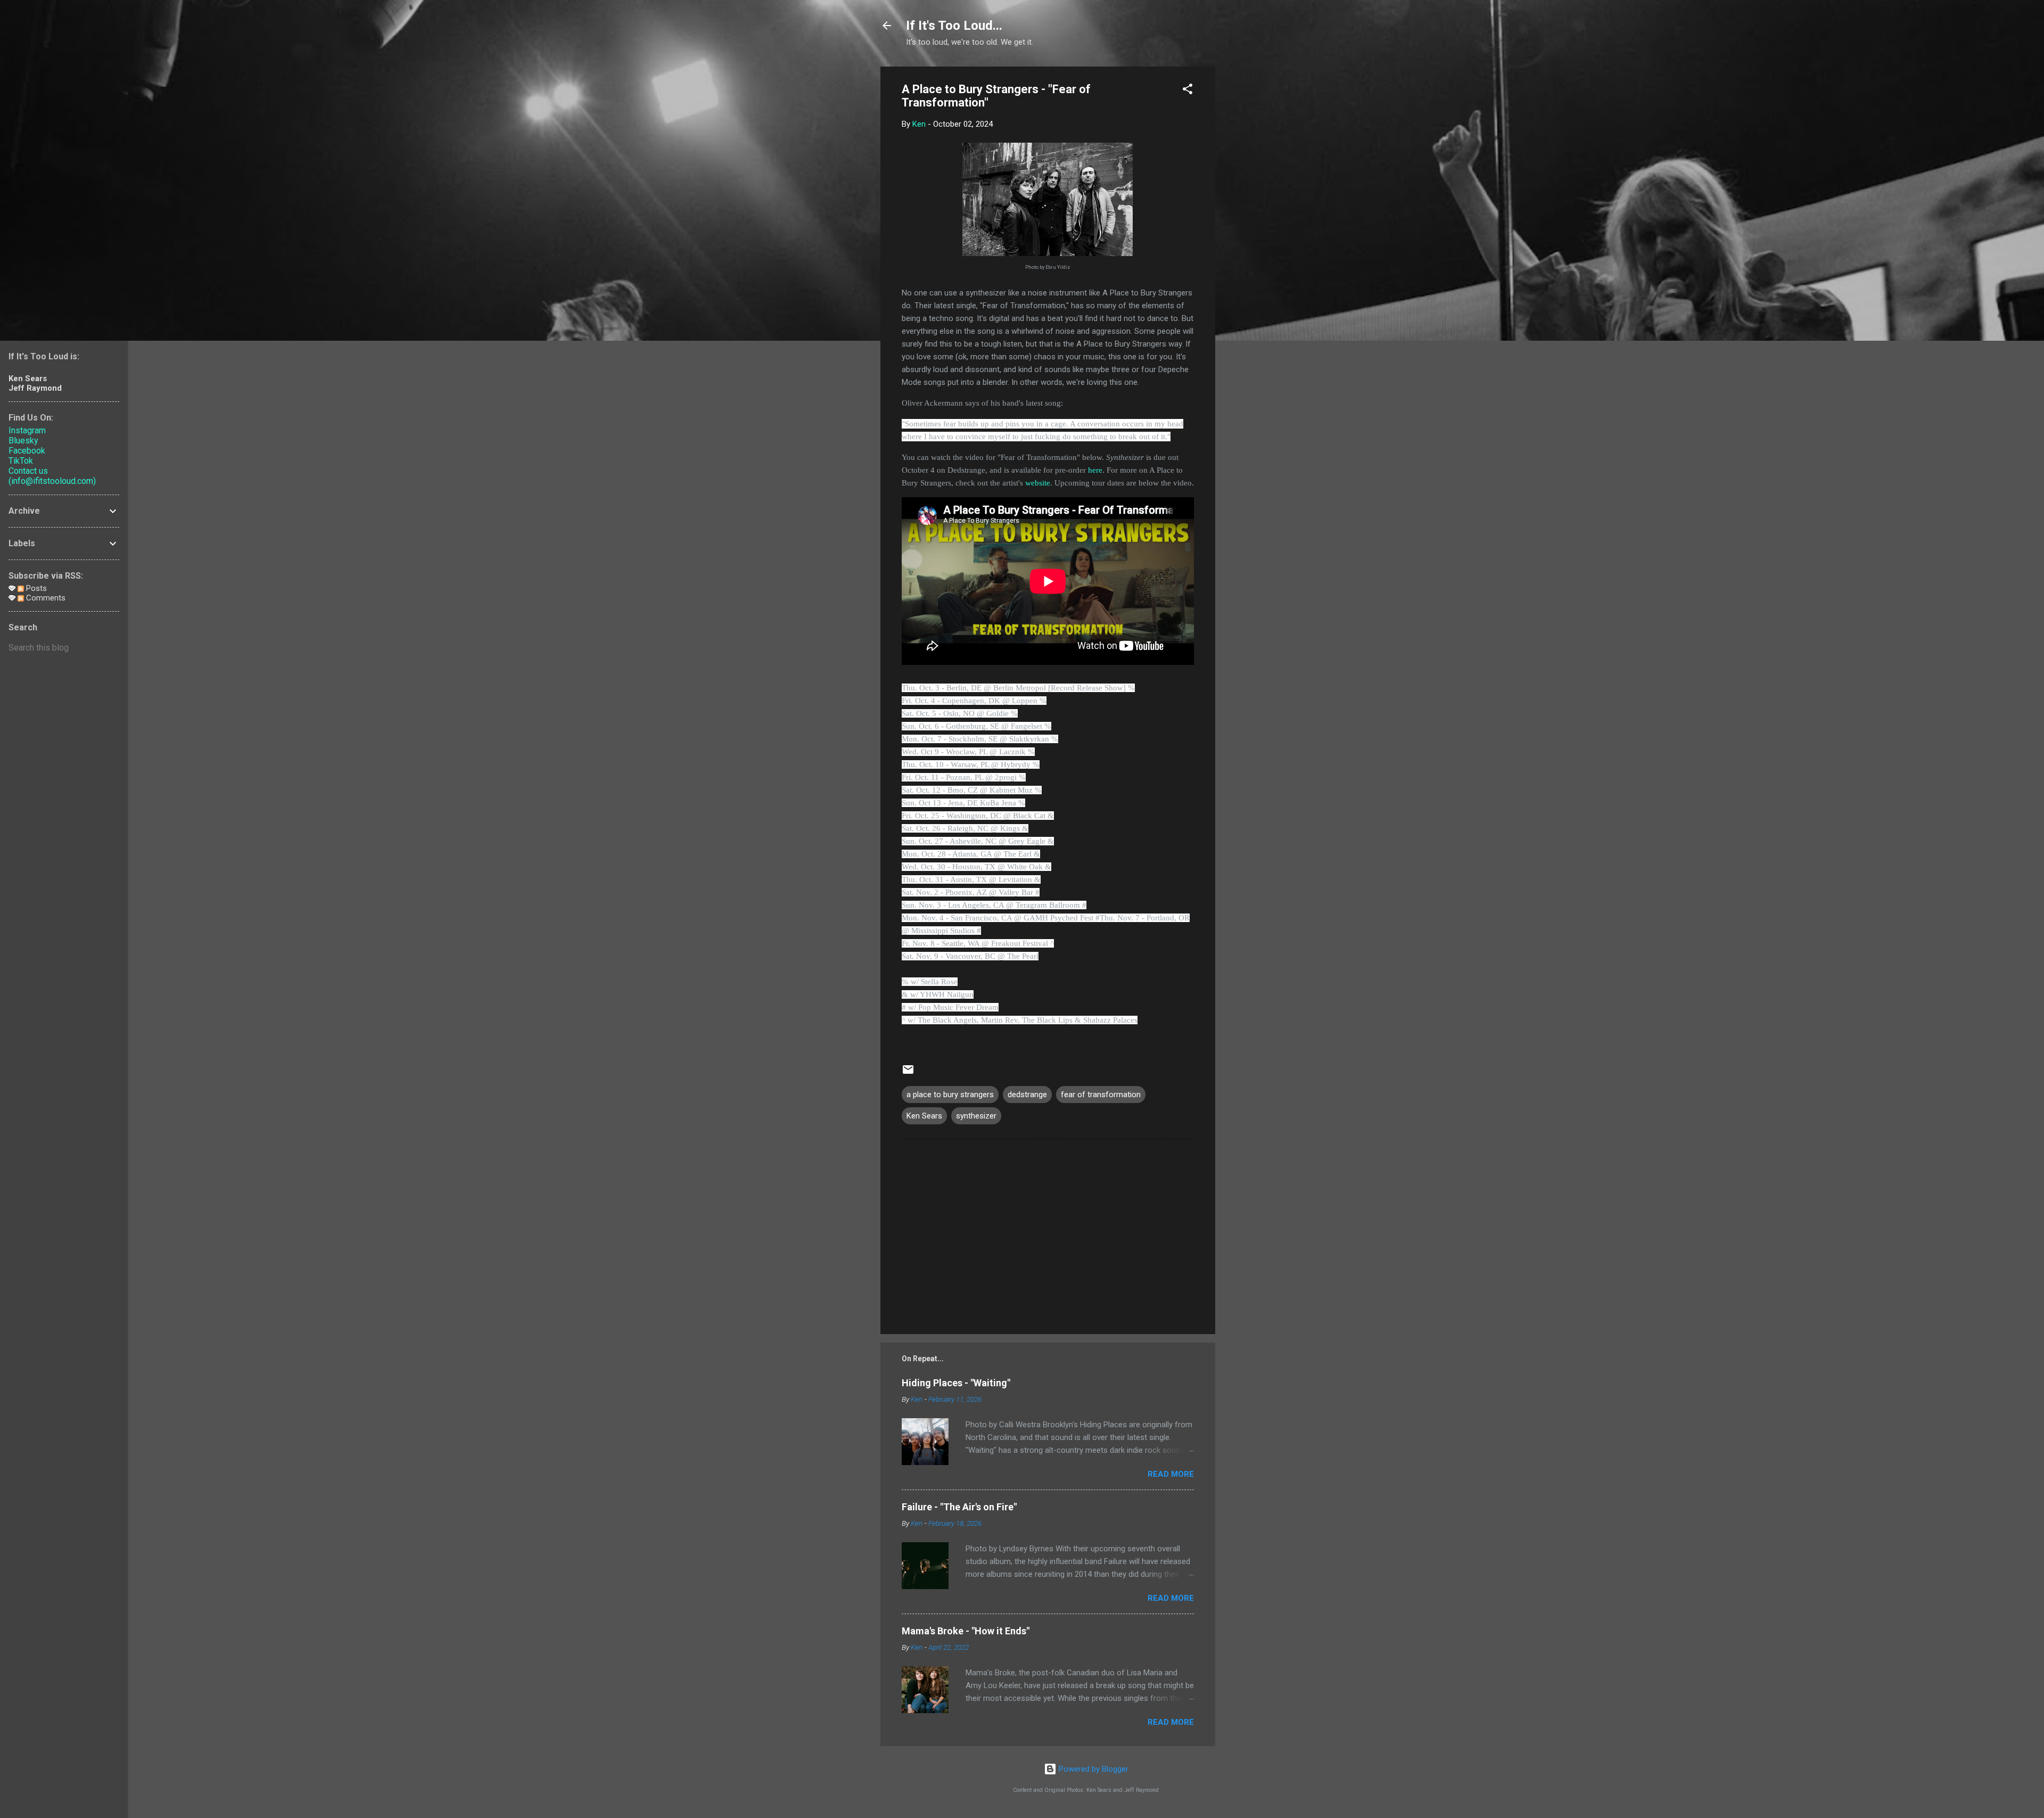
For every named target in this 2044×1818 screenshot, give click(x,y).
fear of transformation (1101, 1095)
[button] (1188, 91)
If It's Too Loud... (954, 26)
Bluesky (23, 441)
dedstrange (1027, 1095)
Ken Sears (924, 1116)
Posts (35, 588)
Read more (1171, 1474)
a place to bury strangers (950, 1095)
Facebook (27, 451)
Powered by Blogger (1093, 1769)
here (1095, 470)
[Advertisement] (1258, 226)
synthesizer (976, 1116)
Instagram (27, 430)
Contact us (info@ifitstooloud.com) (52, 476)
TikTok (21, 461)
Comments (45, 598)
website (1038, 483)
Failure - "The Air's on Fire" (959, 1507)
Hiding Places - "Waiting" (956, 1383)
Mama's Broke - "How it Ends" (966, 1631)
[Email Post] (908, 1073)
